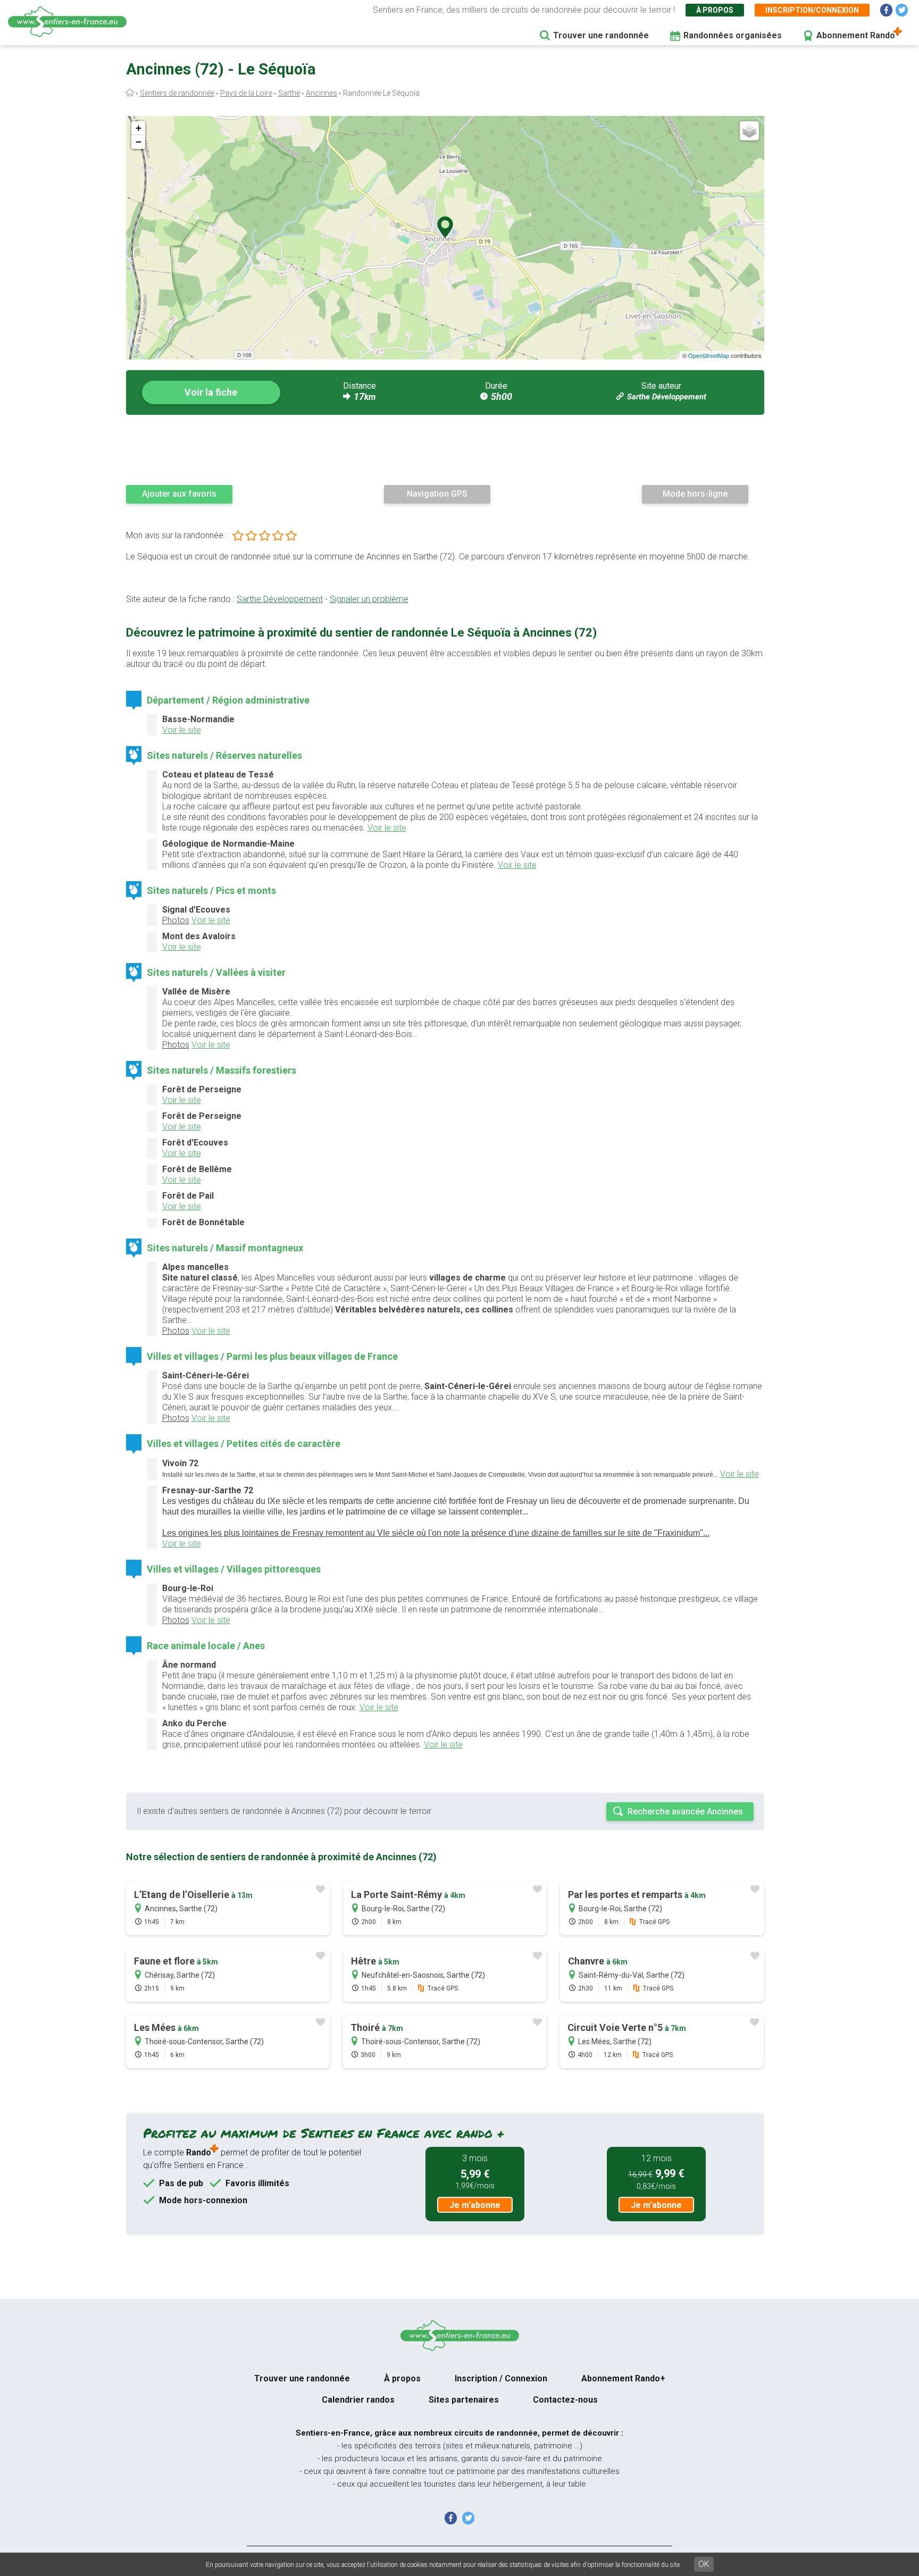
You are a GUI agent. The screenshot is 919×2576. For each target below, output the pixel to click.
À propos (715, 10)
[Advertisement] (445, 449)
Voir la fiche (211, 392)
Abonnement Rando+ (623, 2378)
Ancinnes (321, 93)
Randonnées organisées (733, 35)
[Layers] (749, 131)
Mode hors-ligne (695, 494)
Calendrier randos (358, 2400)
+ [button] (139, 128)
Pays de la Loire (246, 93)
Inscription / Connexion (501, 2378)
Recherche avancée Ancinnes (685, 1812)
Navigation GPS (437, 494)
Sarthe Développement (667, 397)
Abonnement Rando (856, 35)
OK (704, 2564)
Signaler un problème (369, 599)
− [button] (139, 142)
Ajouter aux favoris (179, 494)
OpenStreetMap (709, 355)
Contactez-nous (565, 2400)
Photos (176, 920)
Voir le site (182, 730)
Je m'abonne (475, 2205)
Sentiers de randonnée (177, 93)
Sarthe (289, 93)
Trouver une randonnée (601, 35)
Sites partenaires (464, 2400)
